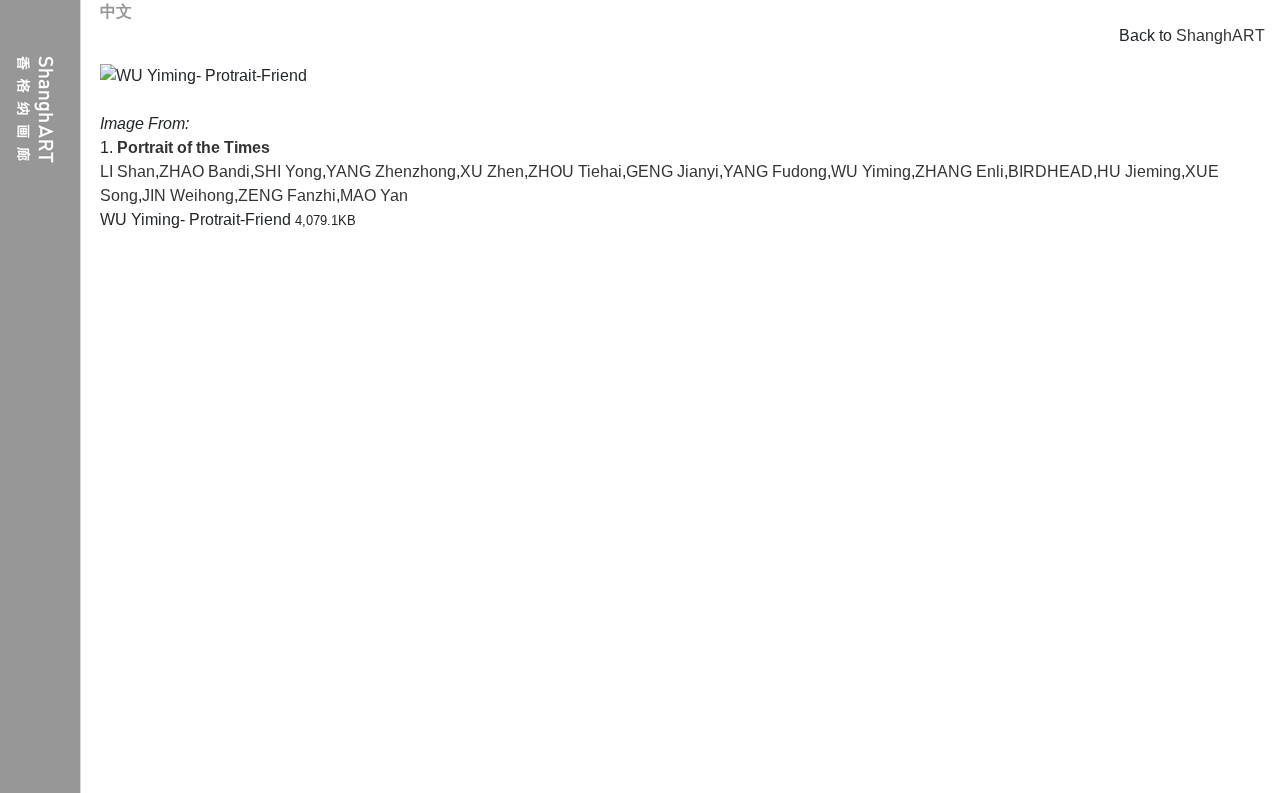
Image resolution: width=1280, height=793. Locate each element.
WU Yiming (871, 171)
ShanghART (1220, 35)
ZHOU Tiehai (575, 171)
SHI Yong (288, 171)
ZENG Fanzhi (287, 195)
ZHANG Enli (959, 171)
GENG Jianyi (672, 171)
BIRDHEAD (1050, 171)
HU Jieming (1139, 171)
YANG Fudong (775, 171)
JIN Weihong (188, 195)
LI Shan (127, 171)
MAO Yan (374, 195)
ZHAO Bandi (204, 171)
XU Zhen (492, 171)
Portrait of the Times (193, 147)
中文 (116, 11)
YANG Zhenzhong (391, 171)
